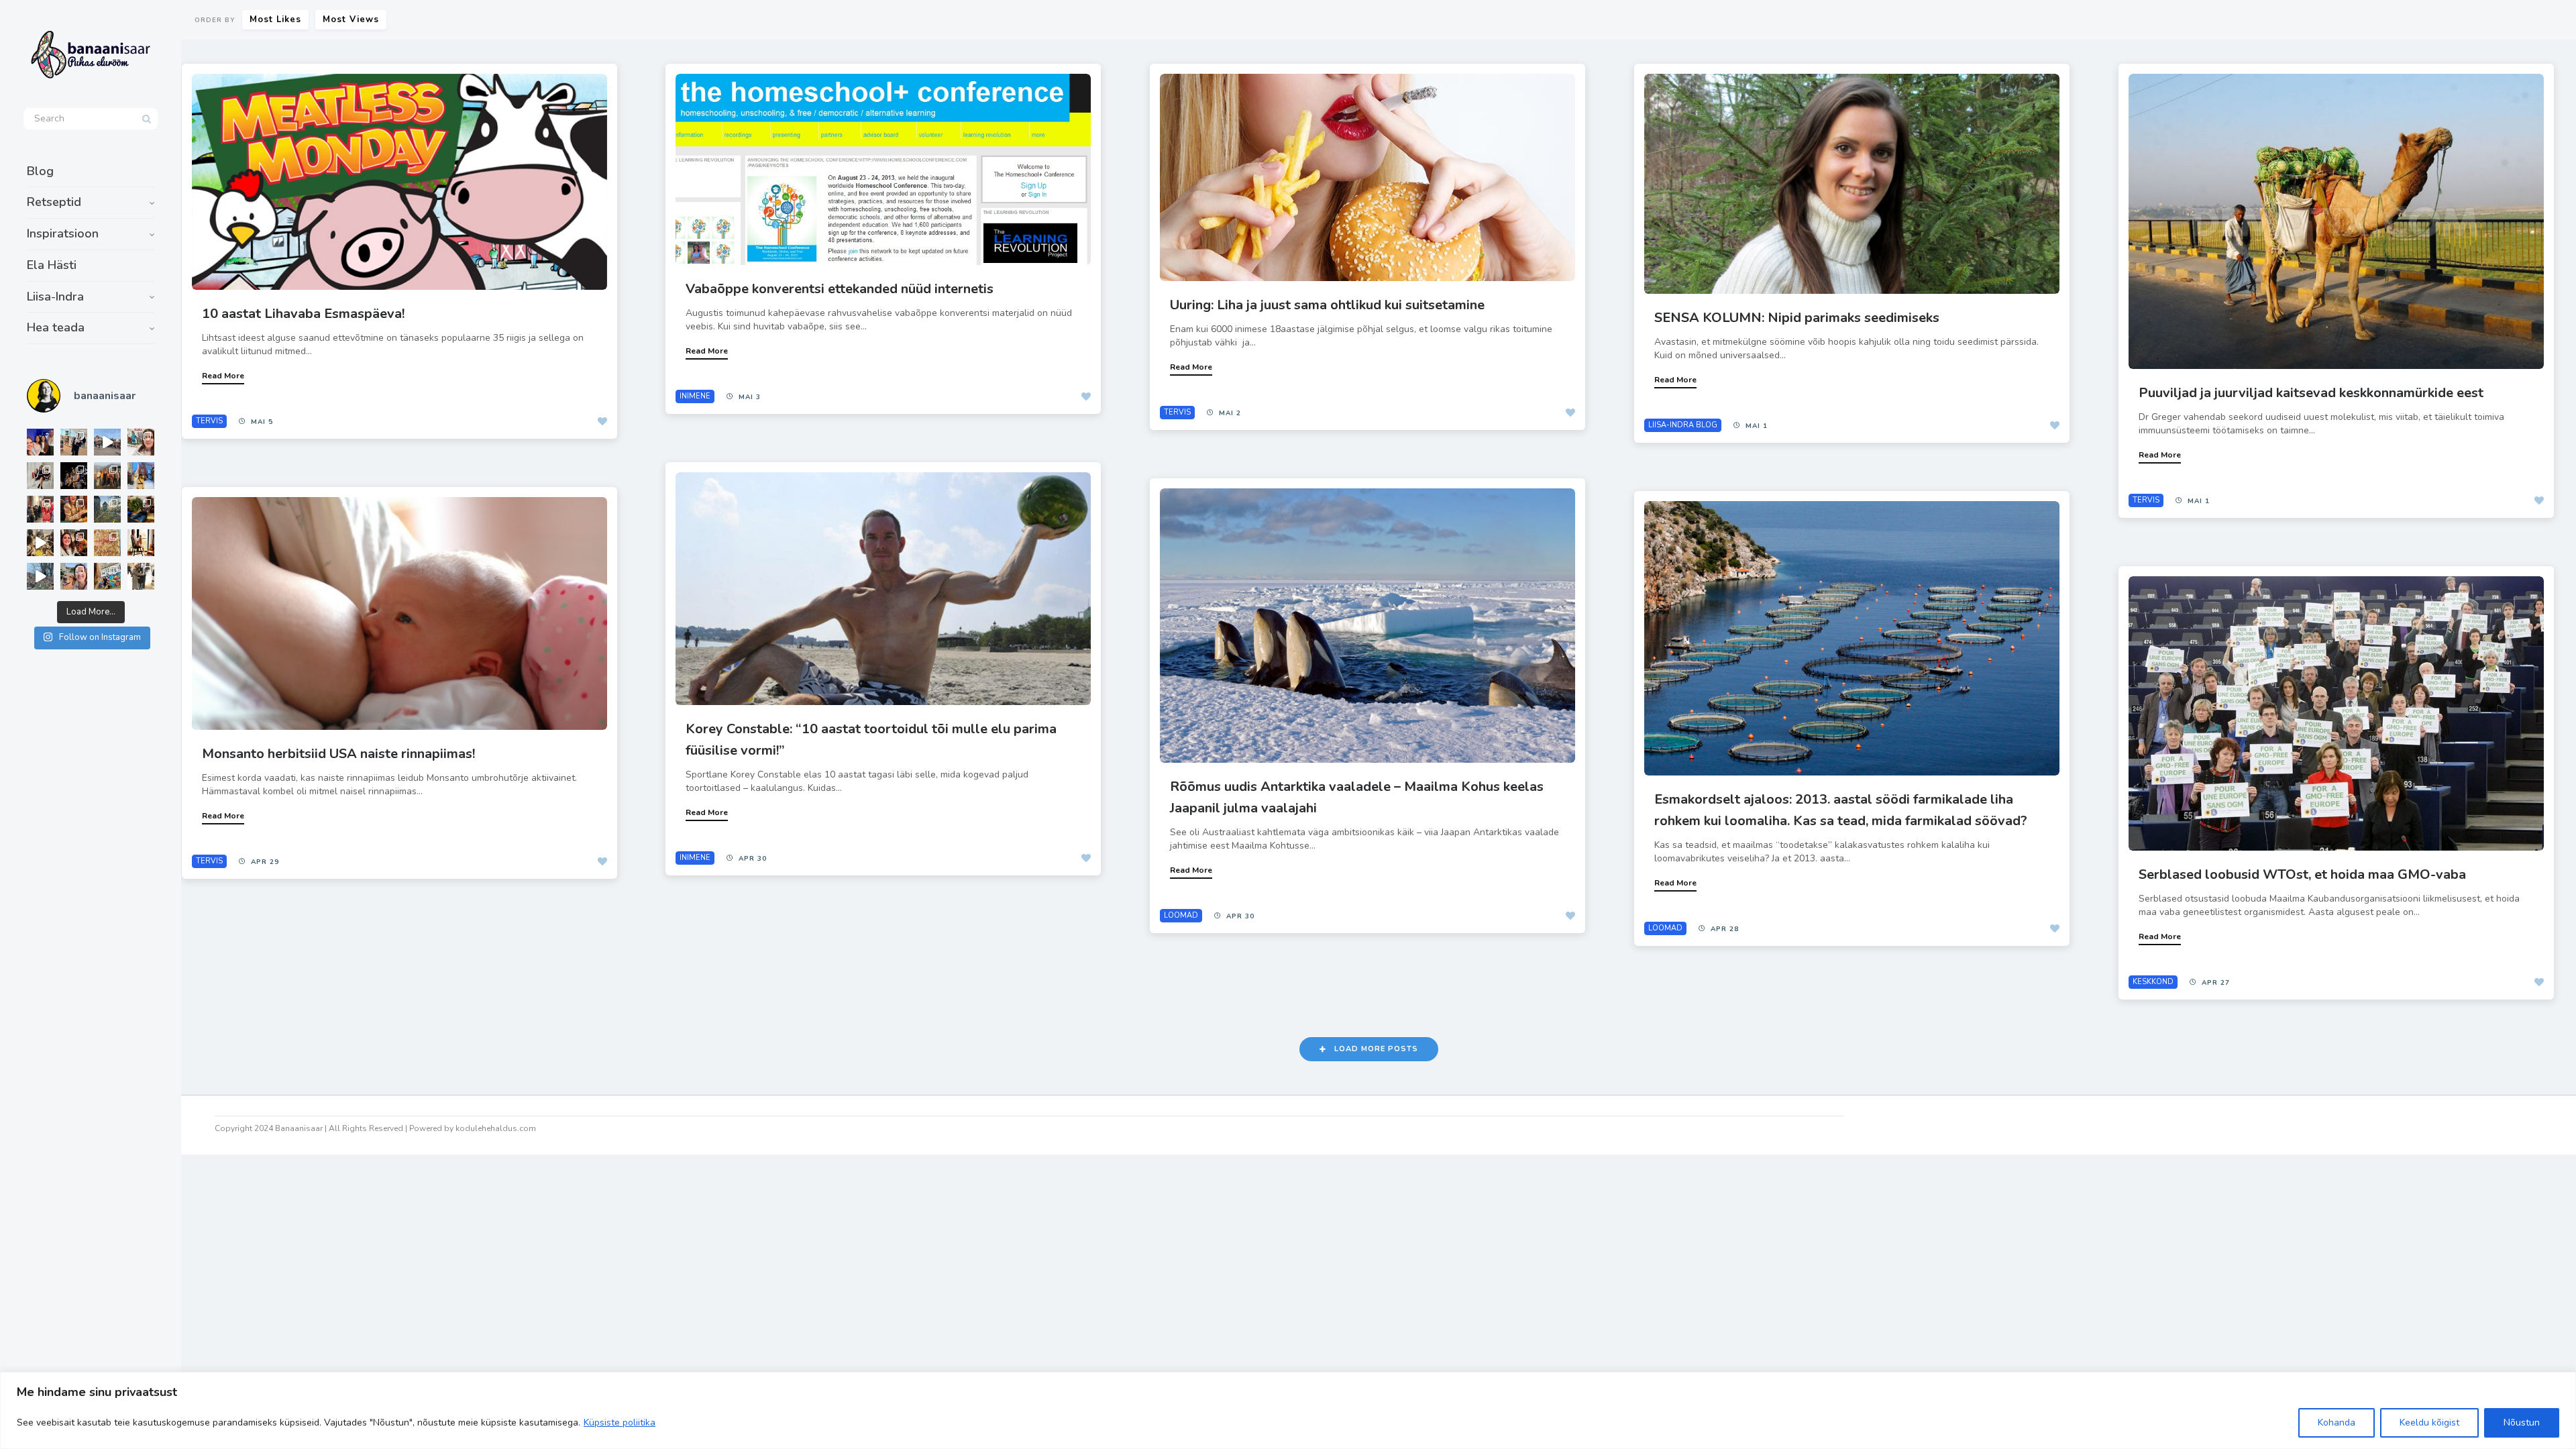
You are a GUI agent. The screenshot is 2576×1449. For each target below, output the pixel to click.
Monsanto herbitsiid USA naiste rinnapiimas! (338, 754)
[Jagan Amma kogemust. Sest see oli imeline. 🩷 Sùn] (141, 576)
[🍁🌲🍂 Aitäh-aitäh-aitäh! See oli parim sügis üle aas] (141, 543)
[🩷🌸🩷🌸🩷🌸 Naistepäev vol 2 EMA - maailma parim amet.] (40, 476)
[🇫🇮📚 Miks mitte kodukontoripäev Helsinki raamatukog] (74, 442)
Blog (40, 171)
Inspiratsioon (63, 233)
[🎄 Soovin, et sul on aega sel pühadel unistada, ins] (74, 509)
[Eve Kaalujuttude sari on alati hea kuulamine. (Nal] (40, 442)
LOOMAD (1181, 915)
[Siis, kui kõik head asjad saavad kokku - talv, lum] (141, 476)
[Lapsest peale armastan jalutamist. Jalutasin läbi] (40, 576)
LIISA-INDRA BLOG (1683, 425)
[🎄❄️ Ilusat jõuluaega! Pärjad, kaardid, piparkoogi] (141, 509)
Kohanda (2337, 1423)
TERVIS (209, 421)
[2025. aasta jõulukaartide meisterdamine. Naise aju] (40, 543)
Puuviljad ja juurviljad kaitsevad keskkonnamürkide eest (2311, 393)
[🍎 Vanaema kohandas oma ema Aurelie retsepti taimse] (107, 543)
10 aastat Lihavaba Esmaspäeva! (303, 314)
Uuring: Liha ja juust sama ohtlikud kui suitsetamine (1327, 305)
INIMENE (695, 396)
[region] (1288, 1410)
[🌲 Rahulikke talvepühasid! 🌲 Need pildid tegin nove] (107, 509)
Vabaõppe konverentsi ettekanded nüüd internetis (840, 289)
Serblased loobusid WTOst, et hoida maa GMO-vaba (2302, 874)
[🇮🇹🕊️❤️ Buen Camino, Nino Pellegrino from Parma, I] (107, 476)
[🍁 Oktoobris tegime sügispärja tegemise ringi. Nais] (74, 543)
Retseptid (54, 202)
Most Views (351, 19)
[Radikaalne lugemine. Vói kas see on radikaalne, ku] (141, 442)
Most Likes (275, 19)
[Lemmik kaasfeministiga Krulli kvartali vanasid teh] (107, 576)
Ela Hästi (52, 265)
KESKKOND (2153, 982)
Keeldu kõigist (2429, 1423)
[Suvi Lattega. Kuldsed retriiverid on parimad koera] (74, 576)
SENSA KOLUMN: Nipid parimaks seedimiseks (1797, 318)
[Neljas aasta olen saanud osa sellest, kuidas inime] (40, 509)
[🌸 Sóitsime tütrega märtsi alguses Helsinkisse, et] (107, 442)
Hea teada (56, 327)
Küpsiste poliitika (620, 1423)
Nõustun (2522, 1423)
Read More (223, 376)
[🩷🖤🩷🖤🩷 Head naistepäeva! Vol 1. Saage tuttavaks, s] (74, 476)
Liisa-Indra (55, 297)
